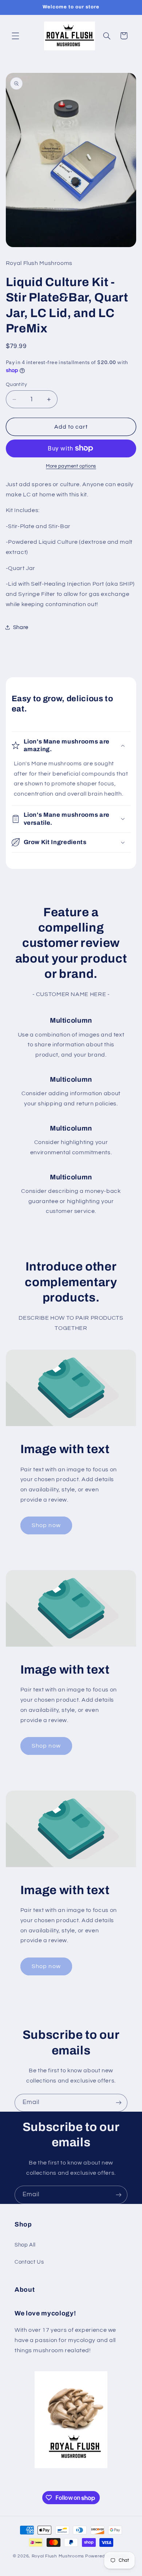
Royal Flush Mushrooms (58, 2556)
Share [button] (21, 627)
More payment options (71, 466)
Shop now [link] (46, 1525)
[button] (15, 36)
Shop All (25, 2245)
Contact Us (29, 2262)
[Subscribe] (119, 2103)
